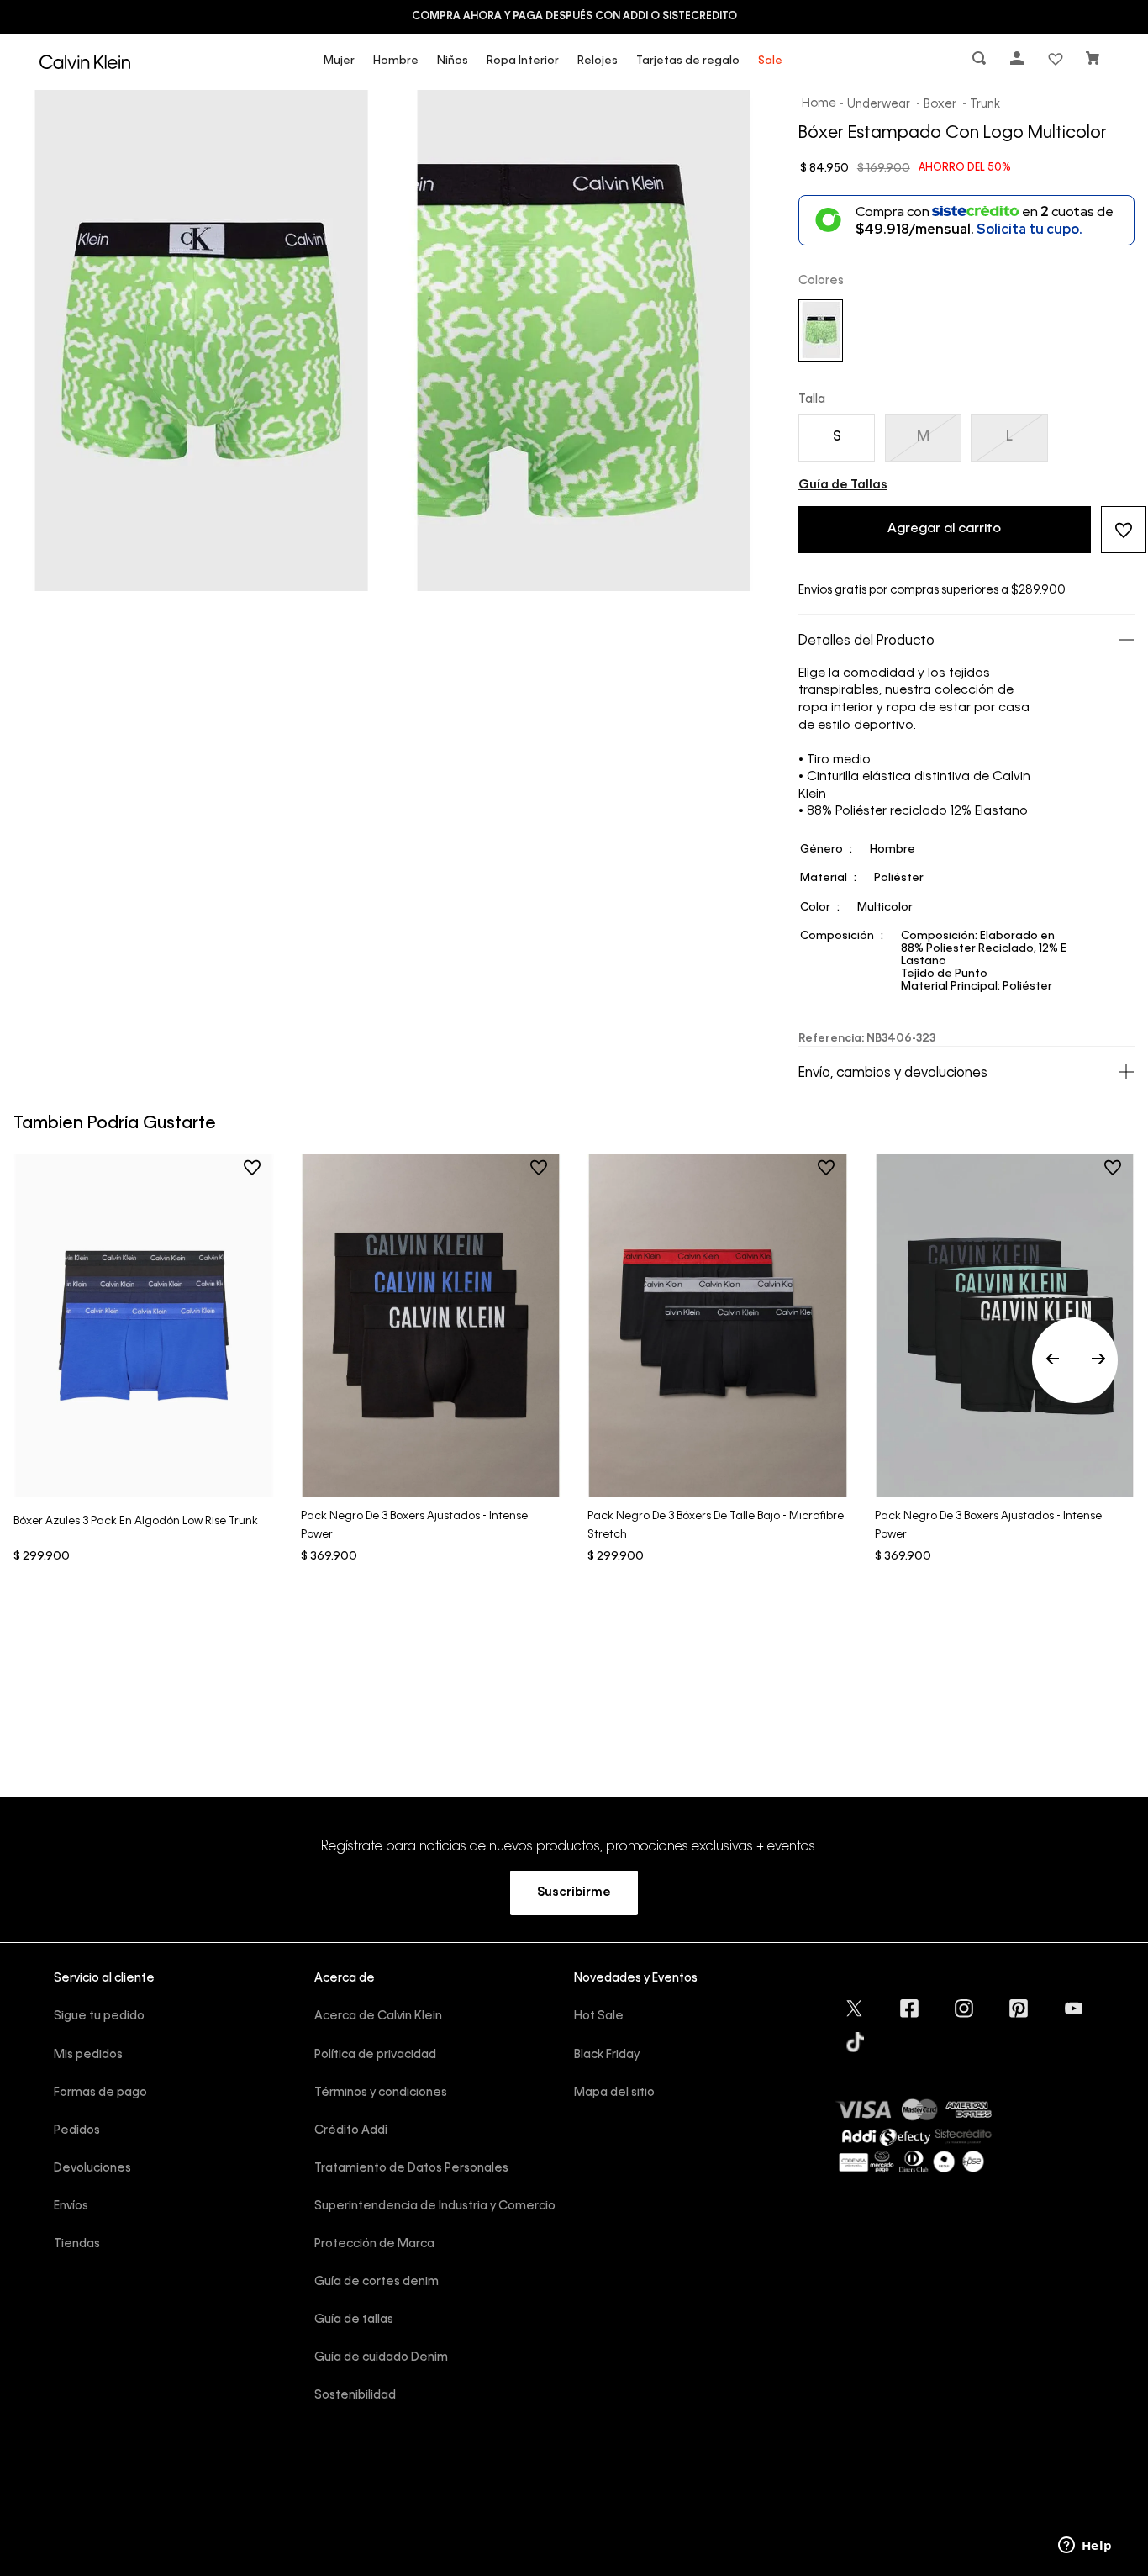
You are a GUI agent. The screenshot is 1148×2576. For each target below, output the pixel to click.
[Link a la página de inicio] (819, 104)
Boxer (940, 104)
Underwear (879, 104)
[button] (981, 62)
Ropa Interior (523, 61)
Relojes (598, 61)
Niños (453, 61)
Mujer (339, 61)
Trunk (985, 104)
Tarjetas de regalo (688, 61)
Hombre (396, 61)
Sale (770, 61)
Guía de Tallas (843, 485)
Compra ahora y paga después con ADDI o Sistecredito (574, 17)
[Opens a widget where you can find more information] (1085, 2547)
